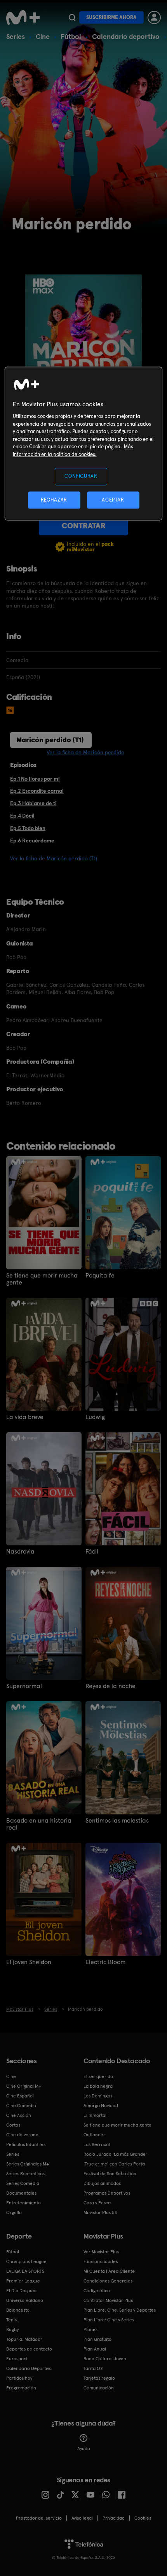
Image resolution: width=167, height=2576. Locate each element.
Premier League (23, 2281)
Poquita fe (100, 1276)
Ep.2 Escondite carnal (37, 791)
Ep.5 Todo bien (28, 828)
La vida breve (25, 1417)
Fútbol (71, 36)
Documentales (21, 2193)
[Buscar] (72, 17)
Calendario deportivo (126, 36)
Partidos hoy (19, 2378)
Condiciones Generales (108, 2281)
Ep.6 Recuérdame (32, 841)
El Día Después (22, 2291)
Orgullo (14, 2212)
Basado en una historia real (39, 1824)
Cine (43, 36)
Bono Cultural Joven (105, 2359)
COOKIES (143, 2518)
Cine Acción (19, 2115)
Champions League (26, 2261)
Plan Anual (95, 2349)
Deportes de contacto (29, 2349)
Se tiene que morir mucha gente (42, 1279)
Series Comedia (23, 2183)
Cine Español (20, 2096)
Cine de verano (22, 2135)
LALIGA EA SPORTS (25, 2271)
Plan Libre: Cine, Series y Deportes (120, 2310)
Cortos (13, 2125)
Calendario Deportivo (29, 2368)
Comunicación (99, 2388)
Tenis (11, 2320)
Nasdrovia (20, 1552)
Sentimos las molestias (117, 1821)
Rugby (12, 2330)
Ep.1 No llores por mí (35, 779)
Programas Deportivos (107, 2193)
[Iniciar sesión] (154, 17)
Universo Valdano (25, 2300)
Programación (21, 2388)
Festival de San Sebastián (110, 2174)
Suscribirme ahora (111, 17)
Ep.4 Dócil (22, 816)
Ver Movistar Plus (101, 2252)
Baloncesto (18, 2310)
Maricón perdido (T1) (50, 740)
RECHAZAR (54, 500)
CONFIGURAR (81, 476)
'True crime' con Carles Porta (114, 2164)
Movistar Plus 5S (100, 2212)
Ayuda (84, 2448)
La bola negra (98, 2086)
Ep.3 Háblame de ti (33, 803)
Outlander (94, 2135)
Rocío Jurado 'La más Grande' (115, 2154)
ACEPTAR (113, 500)
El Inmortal (95, 2115)
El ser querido (98, 2076)
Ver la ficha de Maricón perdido (85, 752)
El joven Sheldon (29, 1962)
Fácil (92, 1552)
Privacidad (114, 2518)
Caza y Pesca (97, 2203)
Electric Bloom (105, 1962)
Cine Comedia (21, 2106)
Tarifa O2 (93, 2368)
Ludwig (95, 1417)
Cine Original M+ (24, 2086)
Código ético (97, 2291)
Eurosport (17, 2359)
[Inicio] (24, 17)
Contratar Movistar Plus (108, 2300)
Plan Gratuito (97, 2339)
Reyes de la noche (110, 1686)
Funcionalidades (101, 2261)
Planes (90, 2330)
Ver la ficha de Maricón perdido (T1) (54, 858)
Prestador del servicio (39, 2518)
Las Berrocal (97, 2144)
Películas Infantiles (26, 2144)
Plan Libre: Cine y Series (109, 2320)
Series (16, 36)
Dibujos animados (102, 2183)
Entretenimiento (23, 2203)
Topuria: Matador (24, 2339)
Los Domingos (98, 2096)
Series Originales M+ (28, 2164)
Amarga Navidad (101, 2106)
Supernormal (24, 1686)
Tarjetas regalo (99, 2378)
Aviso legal (82, 2518)
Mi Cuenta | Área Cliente (109, 2271)
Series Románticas (25, 2174)
